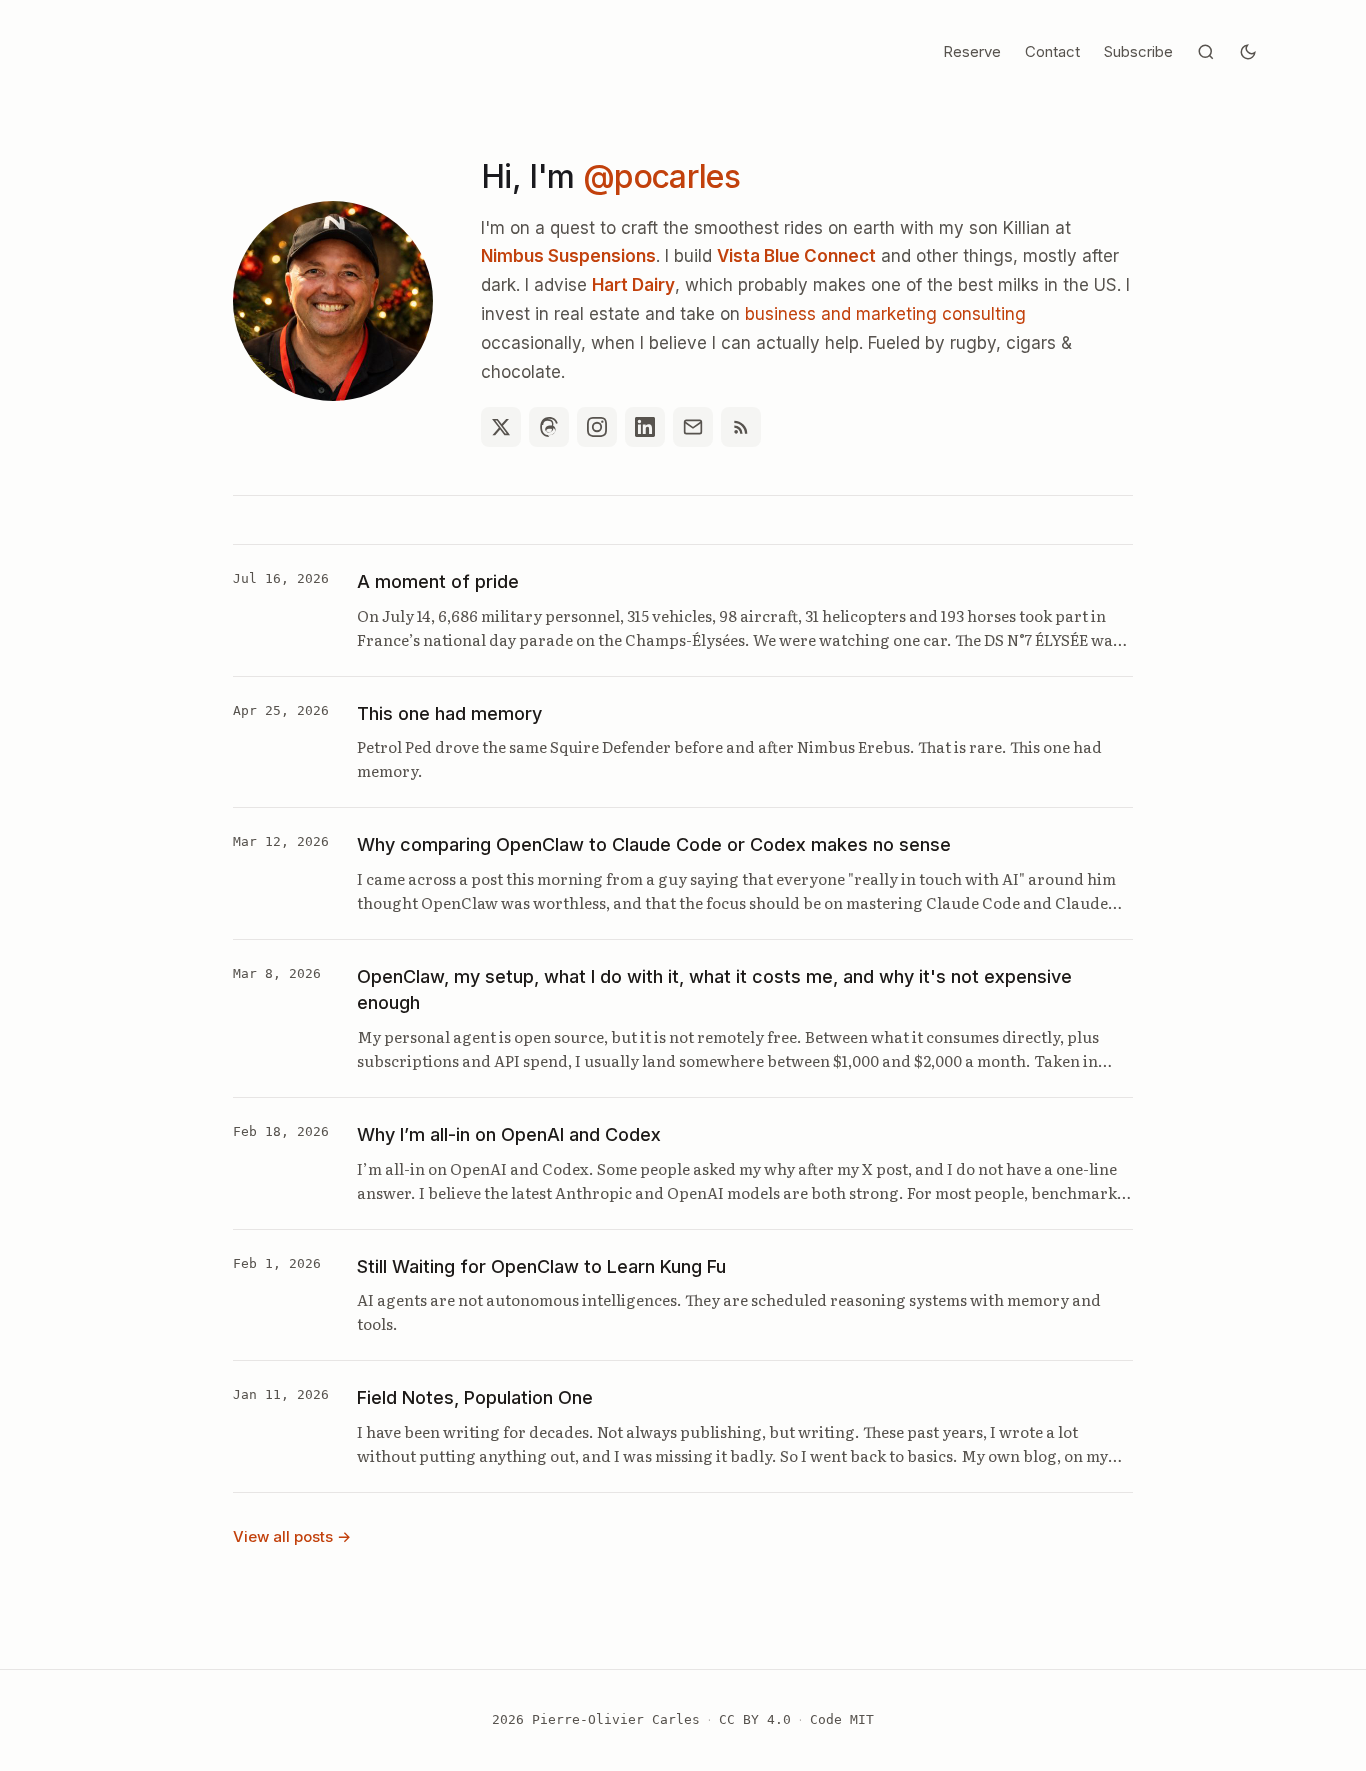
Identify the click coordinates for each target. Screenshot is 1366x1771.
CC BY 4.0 (755, 1719)
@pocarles (661, 176)
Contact (1052, 51)
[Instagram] (597, 427)
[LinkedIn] (645, 427)
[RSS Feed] (741, 427)
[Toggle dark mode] (1248, 52)
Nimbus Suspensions (568, 256)
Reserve (972, 51)
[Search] (1206, 52)
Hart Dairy (633, 285)
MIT (862, 1719)
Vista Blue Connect (796, 256)
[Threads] (549, 427)
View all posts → (292, 1536)
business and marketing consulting (885, 314)
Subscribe (1138, 51)
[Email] (693, 427)
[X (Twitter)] (501, 427)
